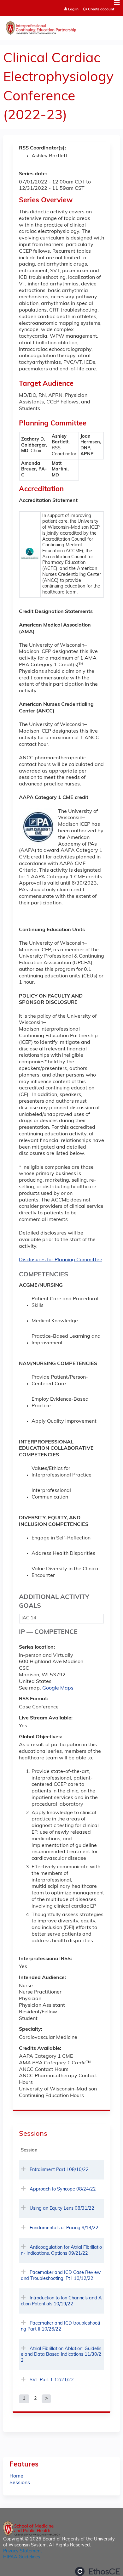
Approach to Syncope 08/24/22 (63, 2189)
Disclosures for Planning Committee (61, 1260)
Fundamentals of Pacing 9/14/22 (64, 2228)
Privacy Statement (23, 2551)
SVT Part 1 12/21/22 (52, 2380)
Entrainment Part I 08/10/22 (59, 2170)
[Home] (61, 26)
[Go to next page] (46, 2399)
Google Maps (58, 1688)
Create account (101, 9)
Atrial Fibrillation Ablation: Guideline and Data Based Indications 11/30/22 (61, 2355)
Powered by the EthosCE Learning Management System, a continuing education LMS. (97, 2571)
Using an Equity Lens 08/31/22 (62, 2209)
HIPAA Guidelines (22, 2557)
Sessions (20, 2483)
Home (16, 2476)
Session (29, 2150)
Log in (73, 10)
